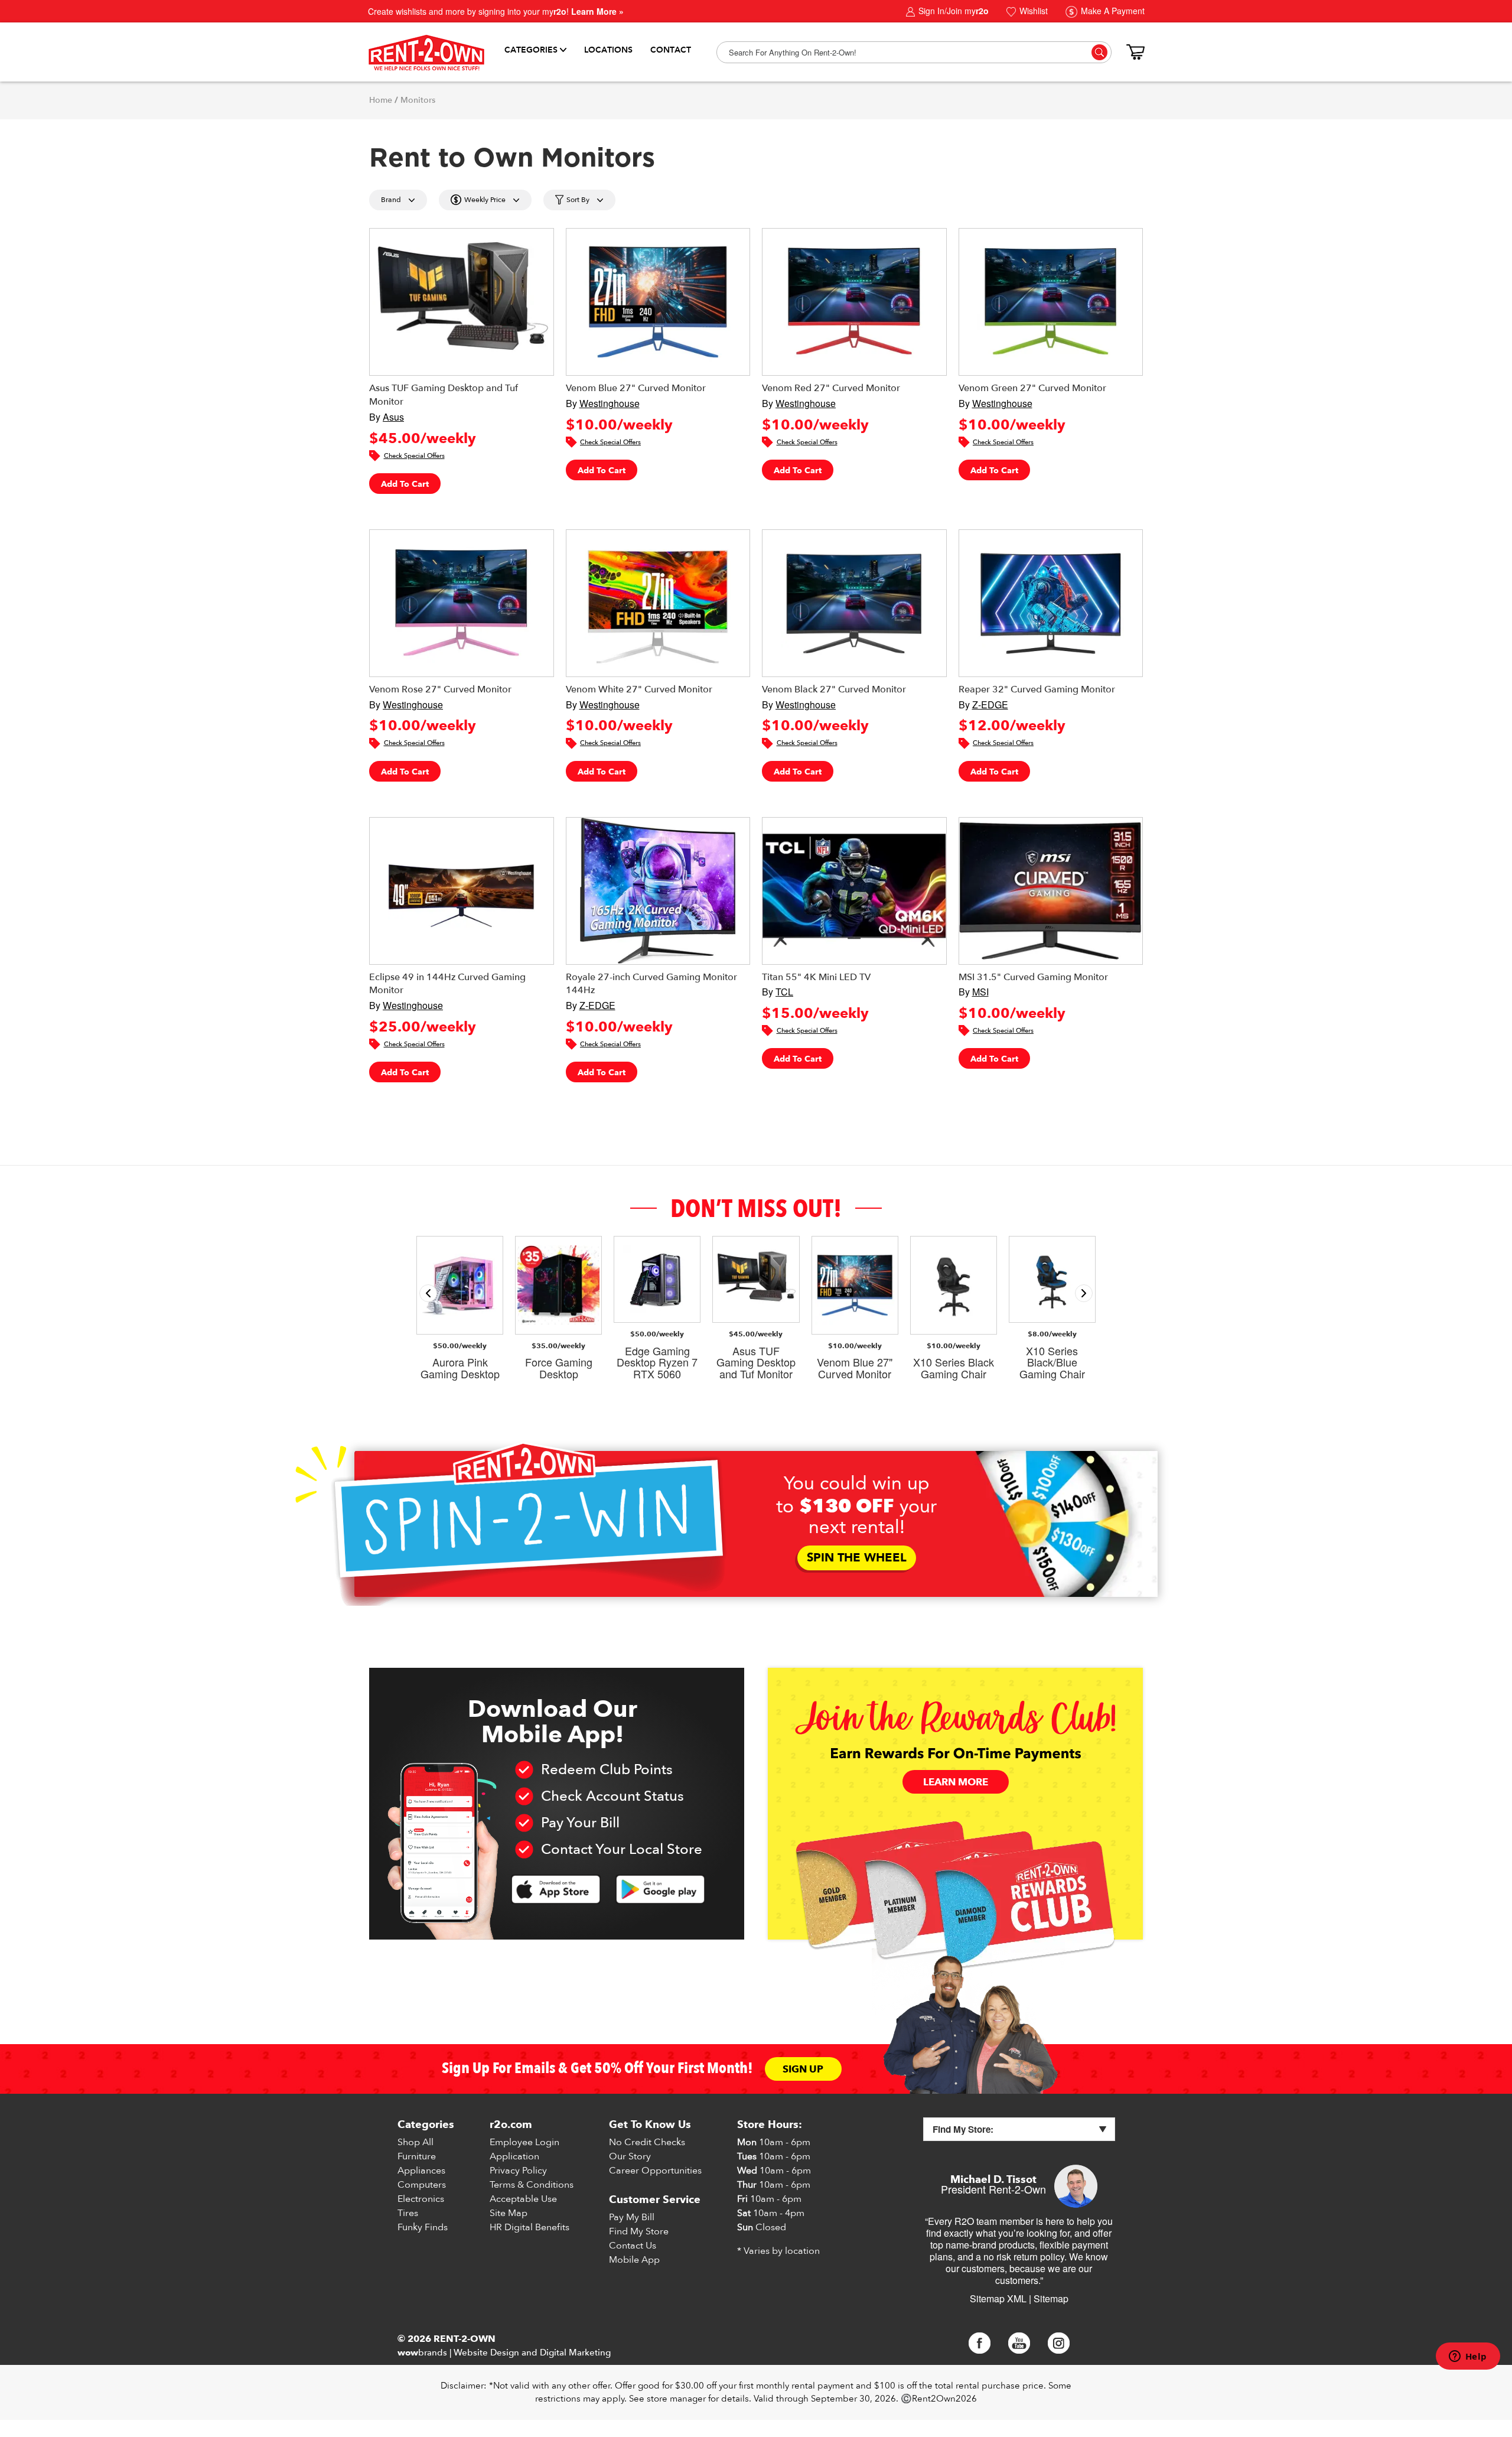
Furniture (417, 2156)
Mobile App (634, 2260)
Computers (422, 2185)
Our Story (630, 2156)
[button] (1084, 1293)
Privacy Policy (518, 2171)
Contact (671, 50)
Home (381, 100)
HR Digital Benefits (529, 2227)
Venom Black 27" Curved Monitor (834, 689)
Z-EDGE (990, 705)
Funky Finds (423, 2227)
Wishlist (1032, 11)
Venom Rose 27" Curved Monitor (440, 689)
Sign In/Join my (952, 11)
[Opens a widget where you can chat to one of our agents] (1468, 2357)
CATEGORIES (531, 50)
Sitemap (1051, 2298)
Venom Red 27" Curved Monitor (831, 388)
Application (514, 2156)
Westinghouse (610, 403)
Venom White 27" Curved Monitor (639, 689)
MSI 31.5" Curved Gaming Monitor (1033, 977)
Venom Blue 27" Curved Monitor (636, 388)
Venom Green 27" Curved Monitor (1032, 388)
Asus (393, 417)
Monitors (418, 100)
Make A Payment (1112, 11)
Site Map (509, 2213)
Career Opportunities (655, 2171)
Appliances (421, 2171)
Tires (408, 2213)
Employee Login (524, 2142)
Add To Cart (405, 484)
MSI (980, 992)
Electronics (421, 2199)
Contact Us (633, 2246)
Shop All (416, 2142)
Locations (608, 50)
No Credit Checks (647, 2142)
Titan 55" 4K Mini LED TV (816, 977)
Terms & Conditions (532, 2185)
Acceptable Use (523, 2199)
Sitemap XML (998, 2298)
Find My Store (639, 2231)
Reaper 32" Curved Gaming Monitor (1037, 689)
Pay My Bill (632, 2217)
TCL (784, 992)
